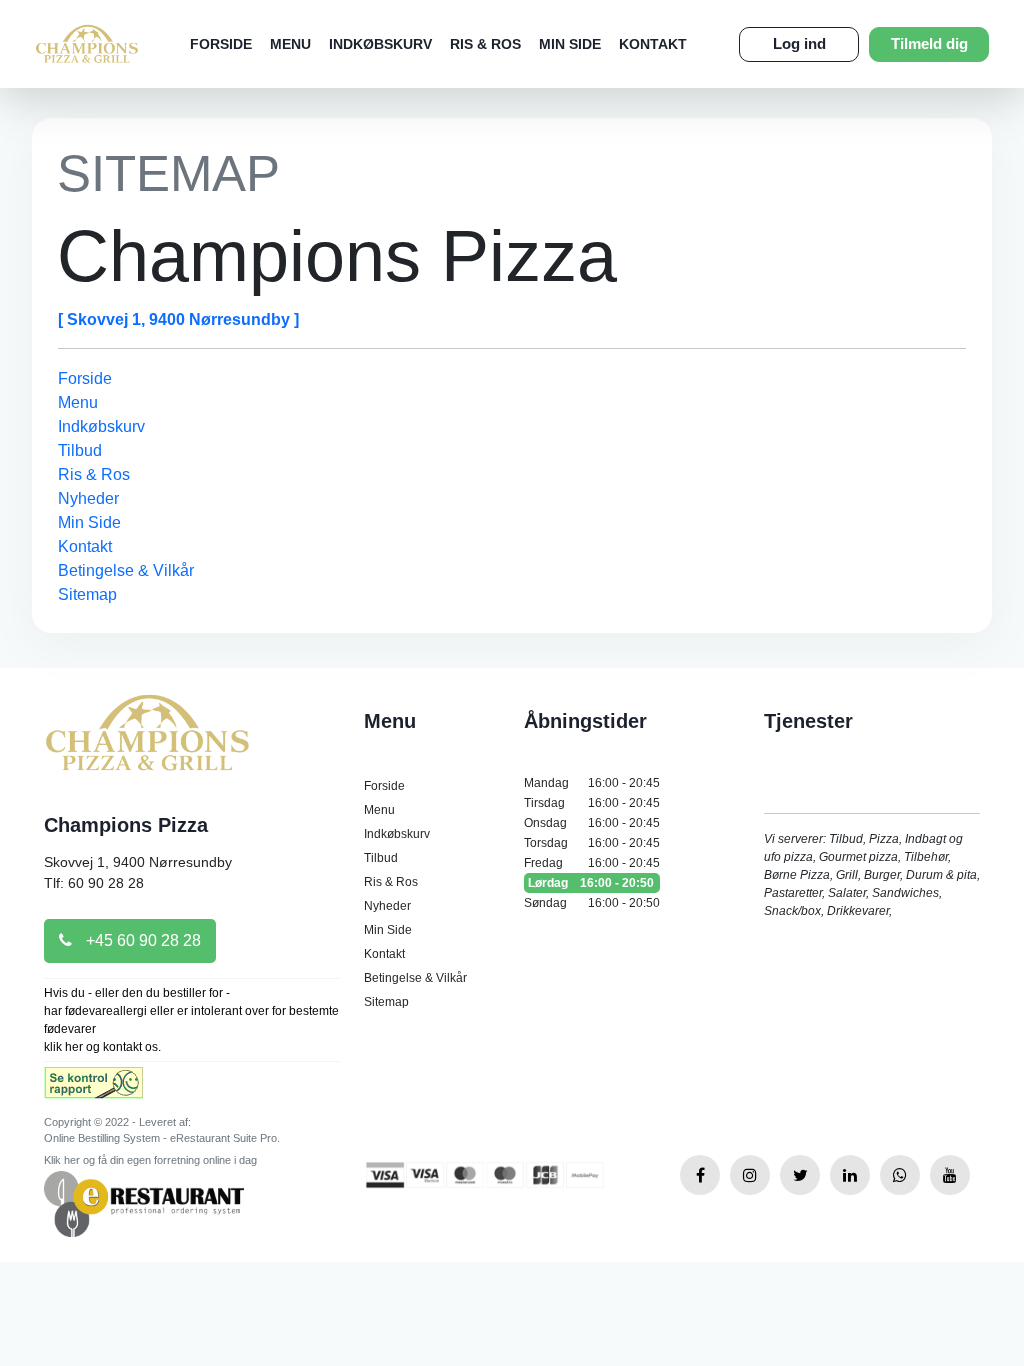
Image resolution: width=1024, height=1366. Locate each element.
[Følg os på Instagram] (750, 1175)
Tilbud (80, 450)
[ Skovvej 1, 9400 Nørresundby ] (178, 319)
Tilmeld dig (929, 43)
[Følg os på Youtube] (950, 1175)
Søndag (592, 903)
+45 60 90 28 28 (141, 940)
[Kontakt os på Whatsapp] (900, 1175)
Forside (221, 44)
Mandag (592, 783)
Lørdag (591, 883)
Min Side (570, 44)
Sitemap (87, 594)
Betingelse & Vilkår (126, 570)
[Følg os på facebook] (700, 1175)
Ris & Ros (485, 44)
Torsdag (592, 843)
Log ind (799, 43)
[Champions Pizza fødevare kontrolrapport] (93, 1089)
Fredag (592, 863)
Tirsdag (592, 803)
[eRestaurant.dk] (144, 1202)
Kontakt (653, 44)
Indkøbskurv (380, 44)
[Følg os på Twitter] (800, 1175)
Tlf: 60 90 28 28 (94, 883)
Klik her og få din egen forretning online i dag (150, 1160)
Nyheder (88, 498)
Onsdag (592, 823)
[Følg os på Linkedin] (850, 1175)
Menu (290, 44)
